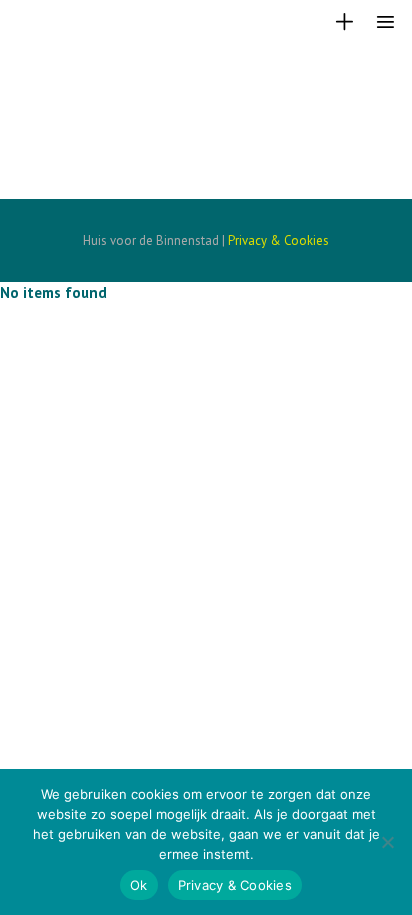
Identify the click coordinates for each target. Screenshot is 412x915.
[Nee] (387, 842)
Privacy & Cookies (278, 240)
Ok (139, 885)
